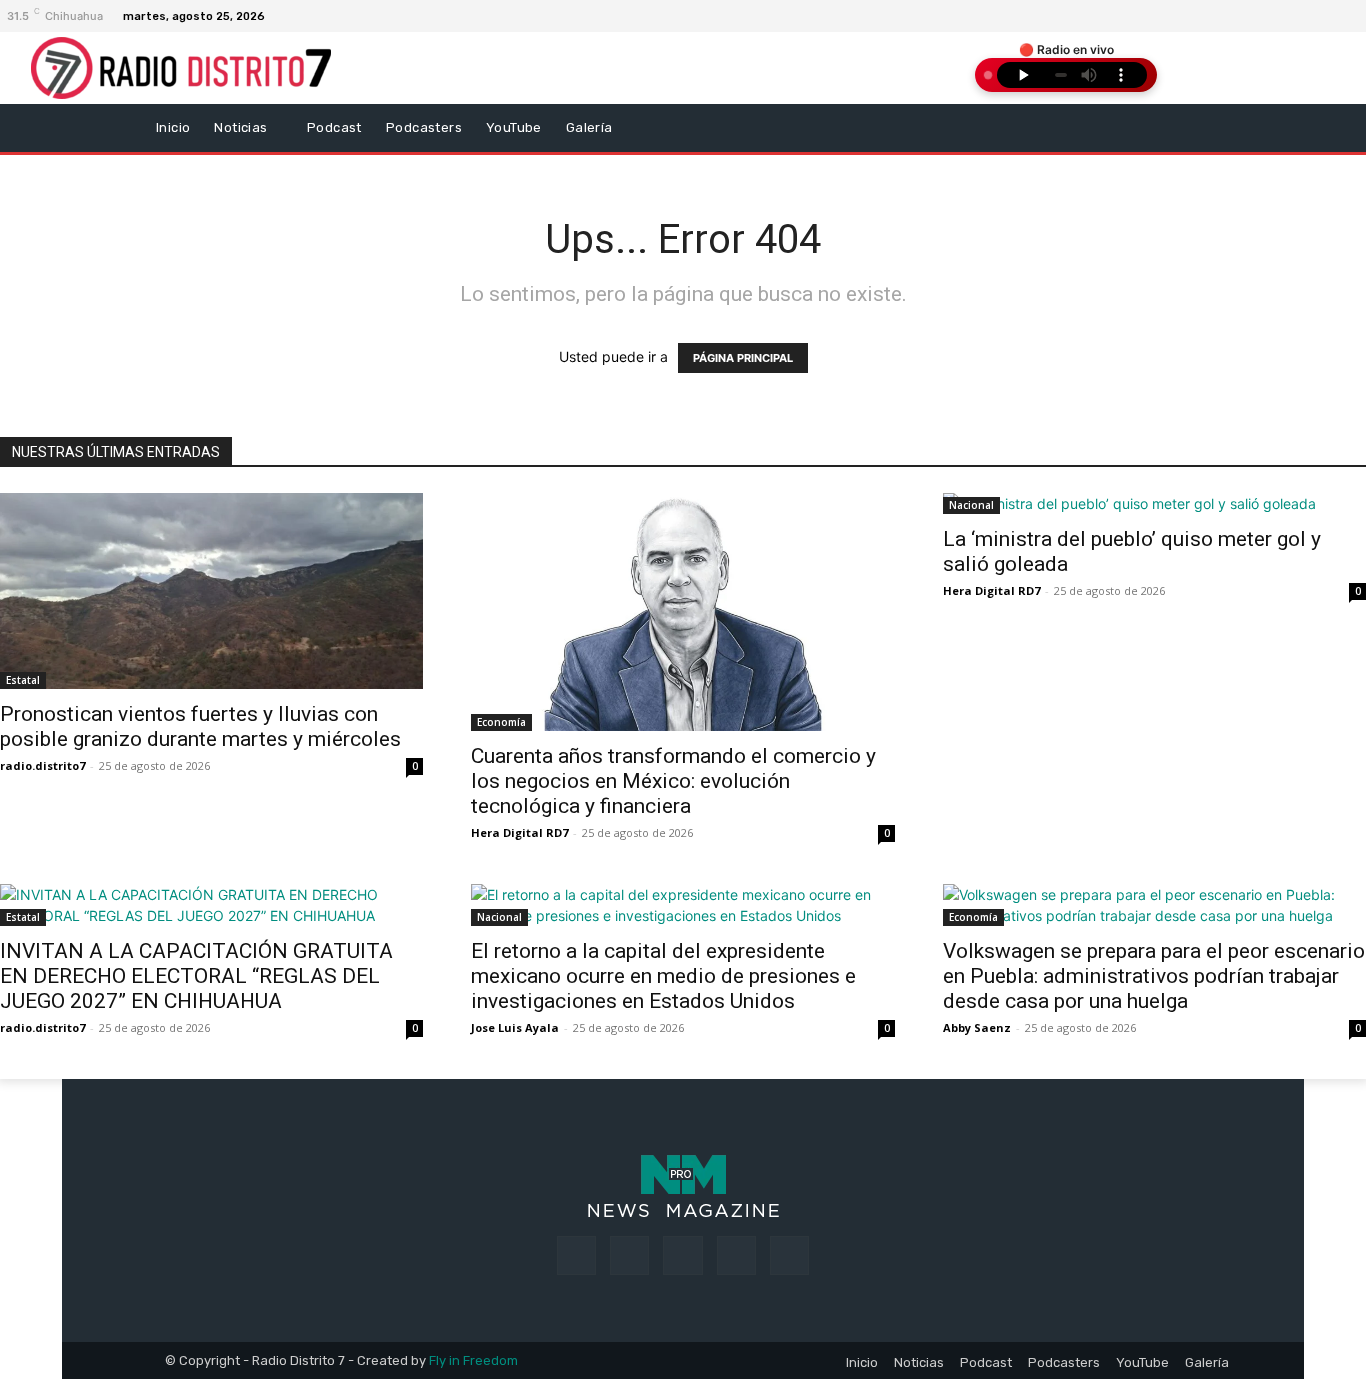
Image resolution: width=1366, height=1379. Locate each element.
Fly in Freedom (473, 1360)
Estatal (23, 680)
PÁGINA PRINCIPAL (743, 358)
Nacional (971, 505)
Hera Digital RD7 (519, 832)
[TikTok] (682, 1255)
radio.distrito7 (42, 765)
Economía (501, 722)
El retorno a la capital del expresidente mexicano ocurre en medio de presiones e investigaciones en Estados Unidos (663, 976)
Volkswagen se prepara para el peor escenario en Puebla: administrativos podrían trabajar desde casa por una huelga (1154, 976)
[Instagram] (1337, 16)
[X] (736, 1255)
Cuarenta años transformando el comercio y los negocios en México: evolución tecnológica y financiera (673, 781)
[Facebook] (1313, 16)
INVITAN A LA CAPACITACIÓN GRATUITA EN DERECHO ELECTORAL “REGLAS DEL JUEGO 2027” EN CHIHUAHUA (196, 976)
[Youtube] (789, 1255)
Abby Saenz (977, 1027)
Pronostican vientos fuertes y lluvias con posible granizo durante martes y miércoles (200, 726)
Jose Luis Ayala (515, 1027)
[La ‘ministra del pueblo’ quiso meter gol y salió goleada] (1154, 503)
